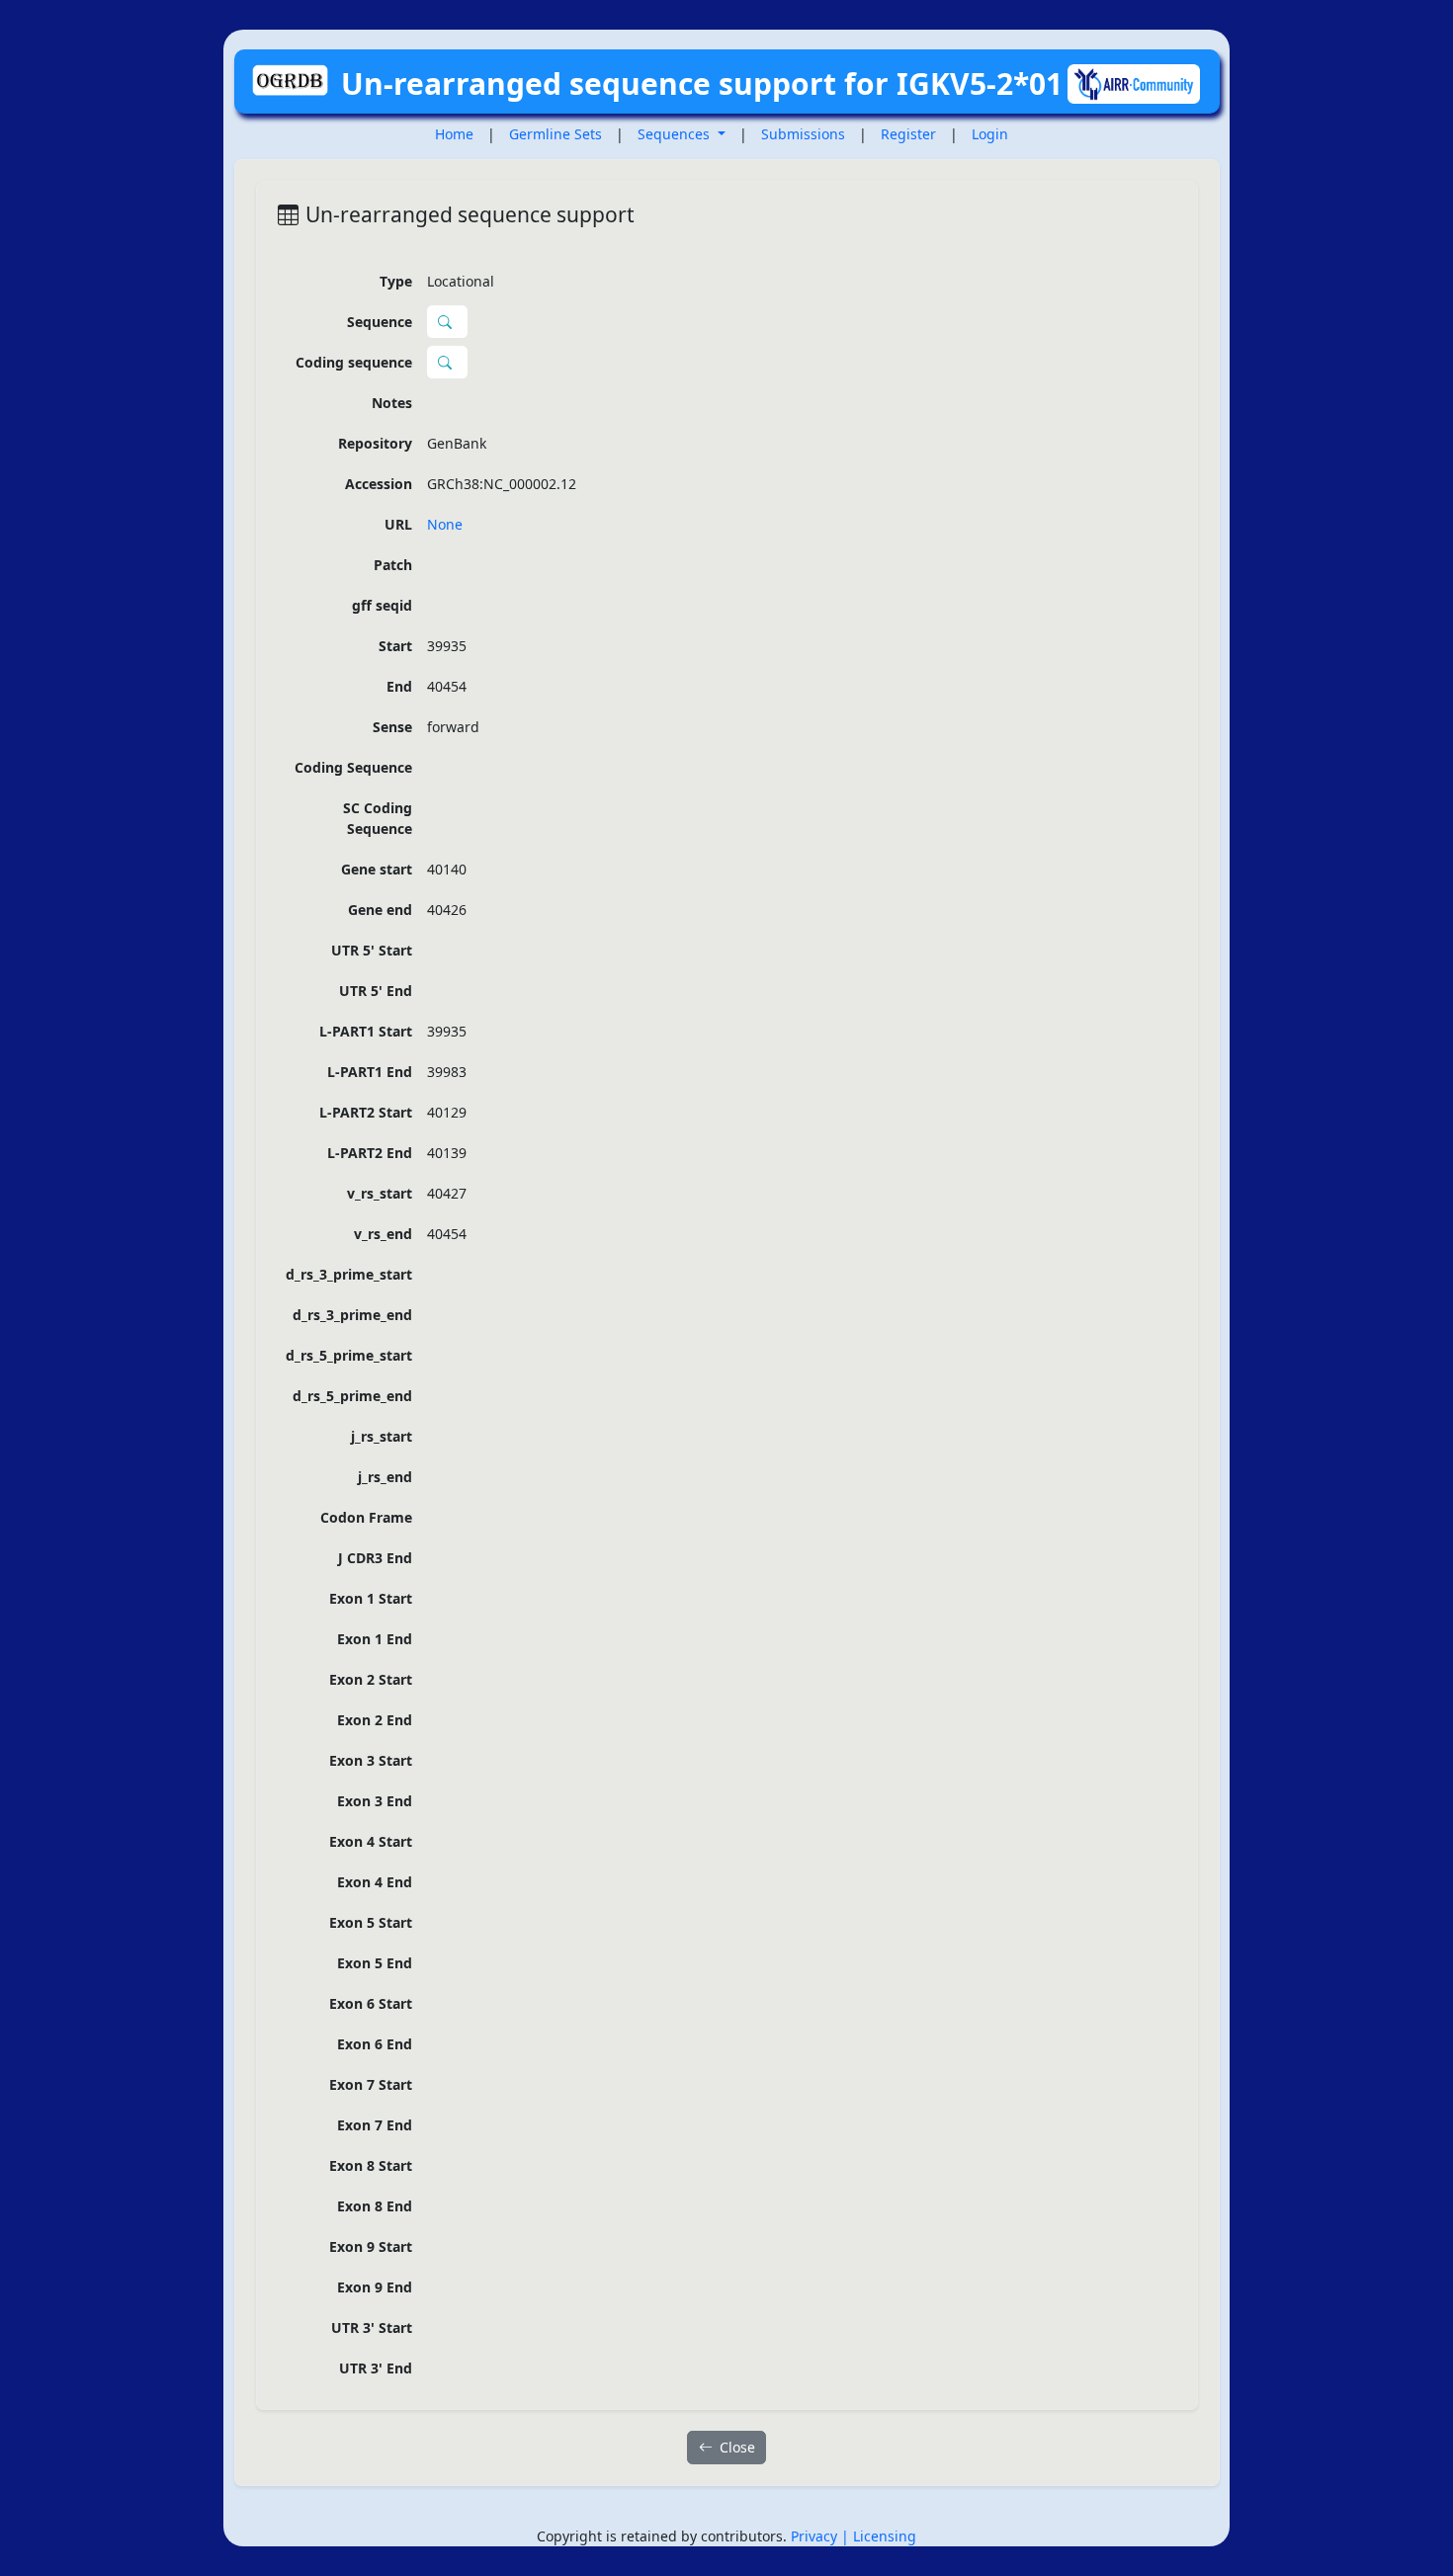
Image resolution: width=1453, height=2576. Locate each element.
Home (454, 134)
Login (990, 134)
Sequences (676, 134)
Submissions (803, 134)
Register (908, 134)
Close (737, 2447)
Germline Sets (556, 134)
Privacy (816, 2536)
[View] (447, 322)
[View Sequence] (447, 363)
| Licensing (879, 2536)
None (445, 524)
